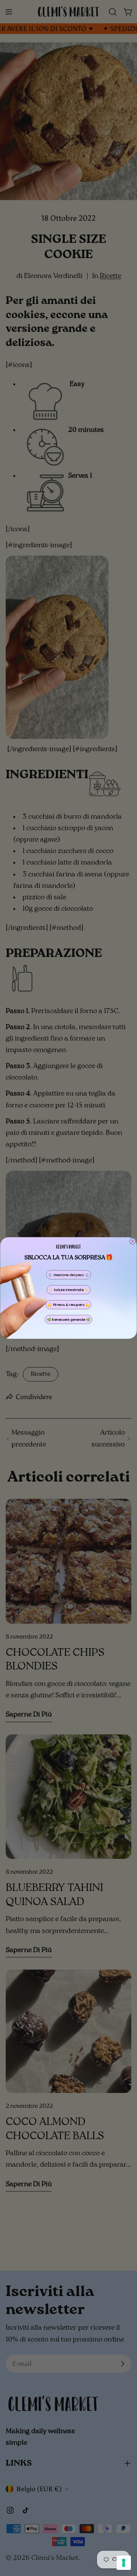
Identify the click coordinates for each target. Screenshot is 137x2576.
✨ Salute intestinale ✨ (69, 1290)
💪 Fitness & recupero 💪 (68, 1305)
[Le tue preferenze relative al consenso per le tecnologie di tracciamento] (124, 2563)
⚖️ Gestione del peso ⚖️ (68, 1275)
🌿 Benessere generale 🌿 (68, 1320)
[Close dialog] (133, 1241)
